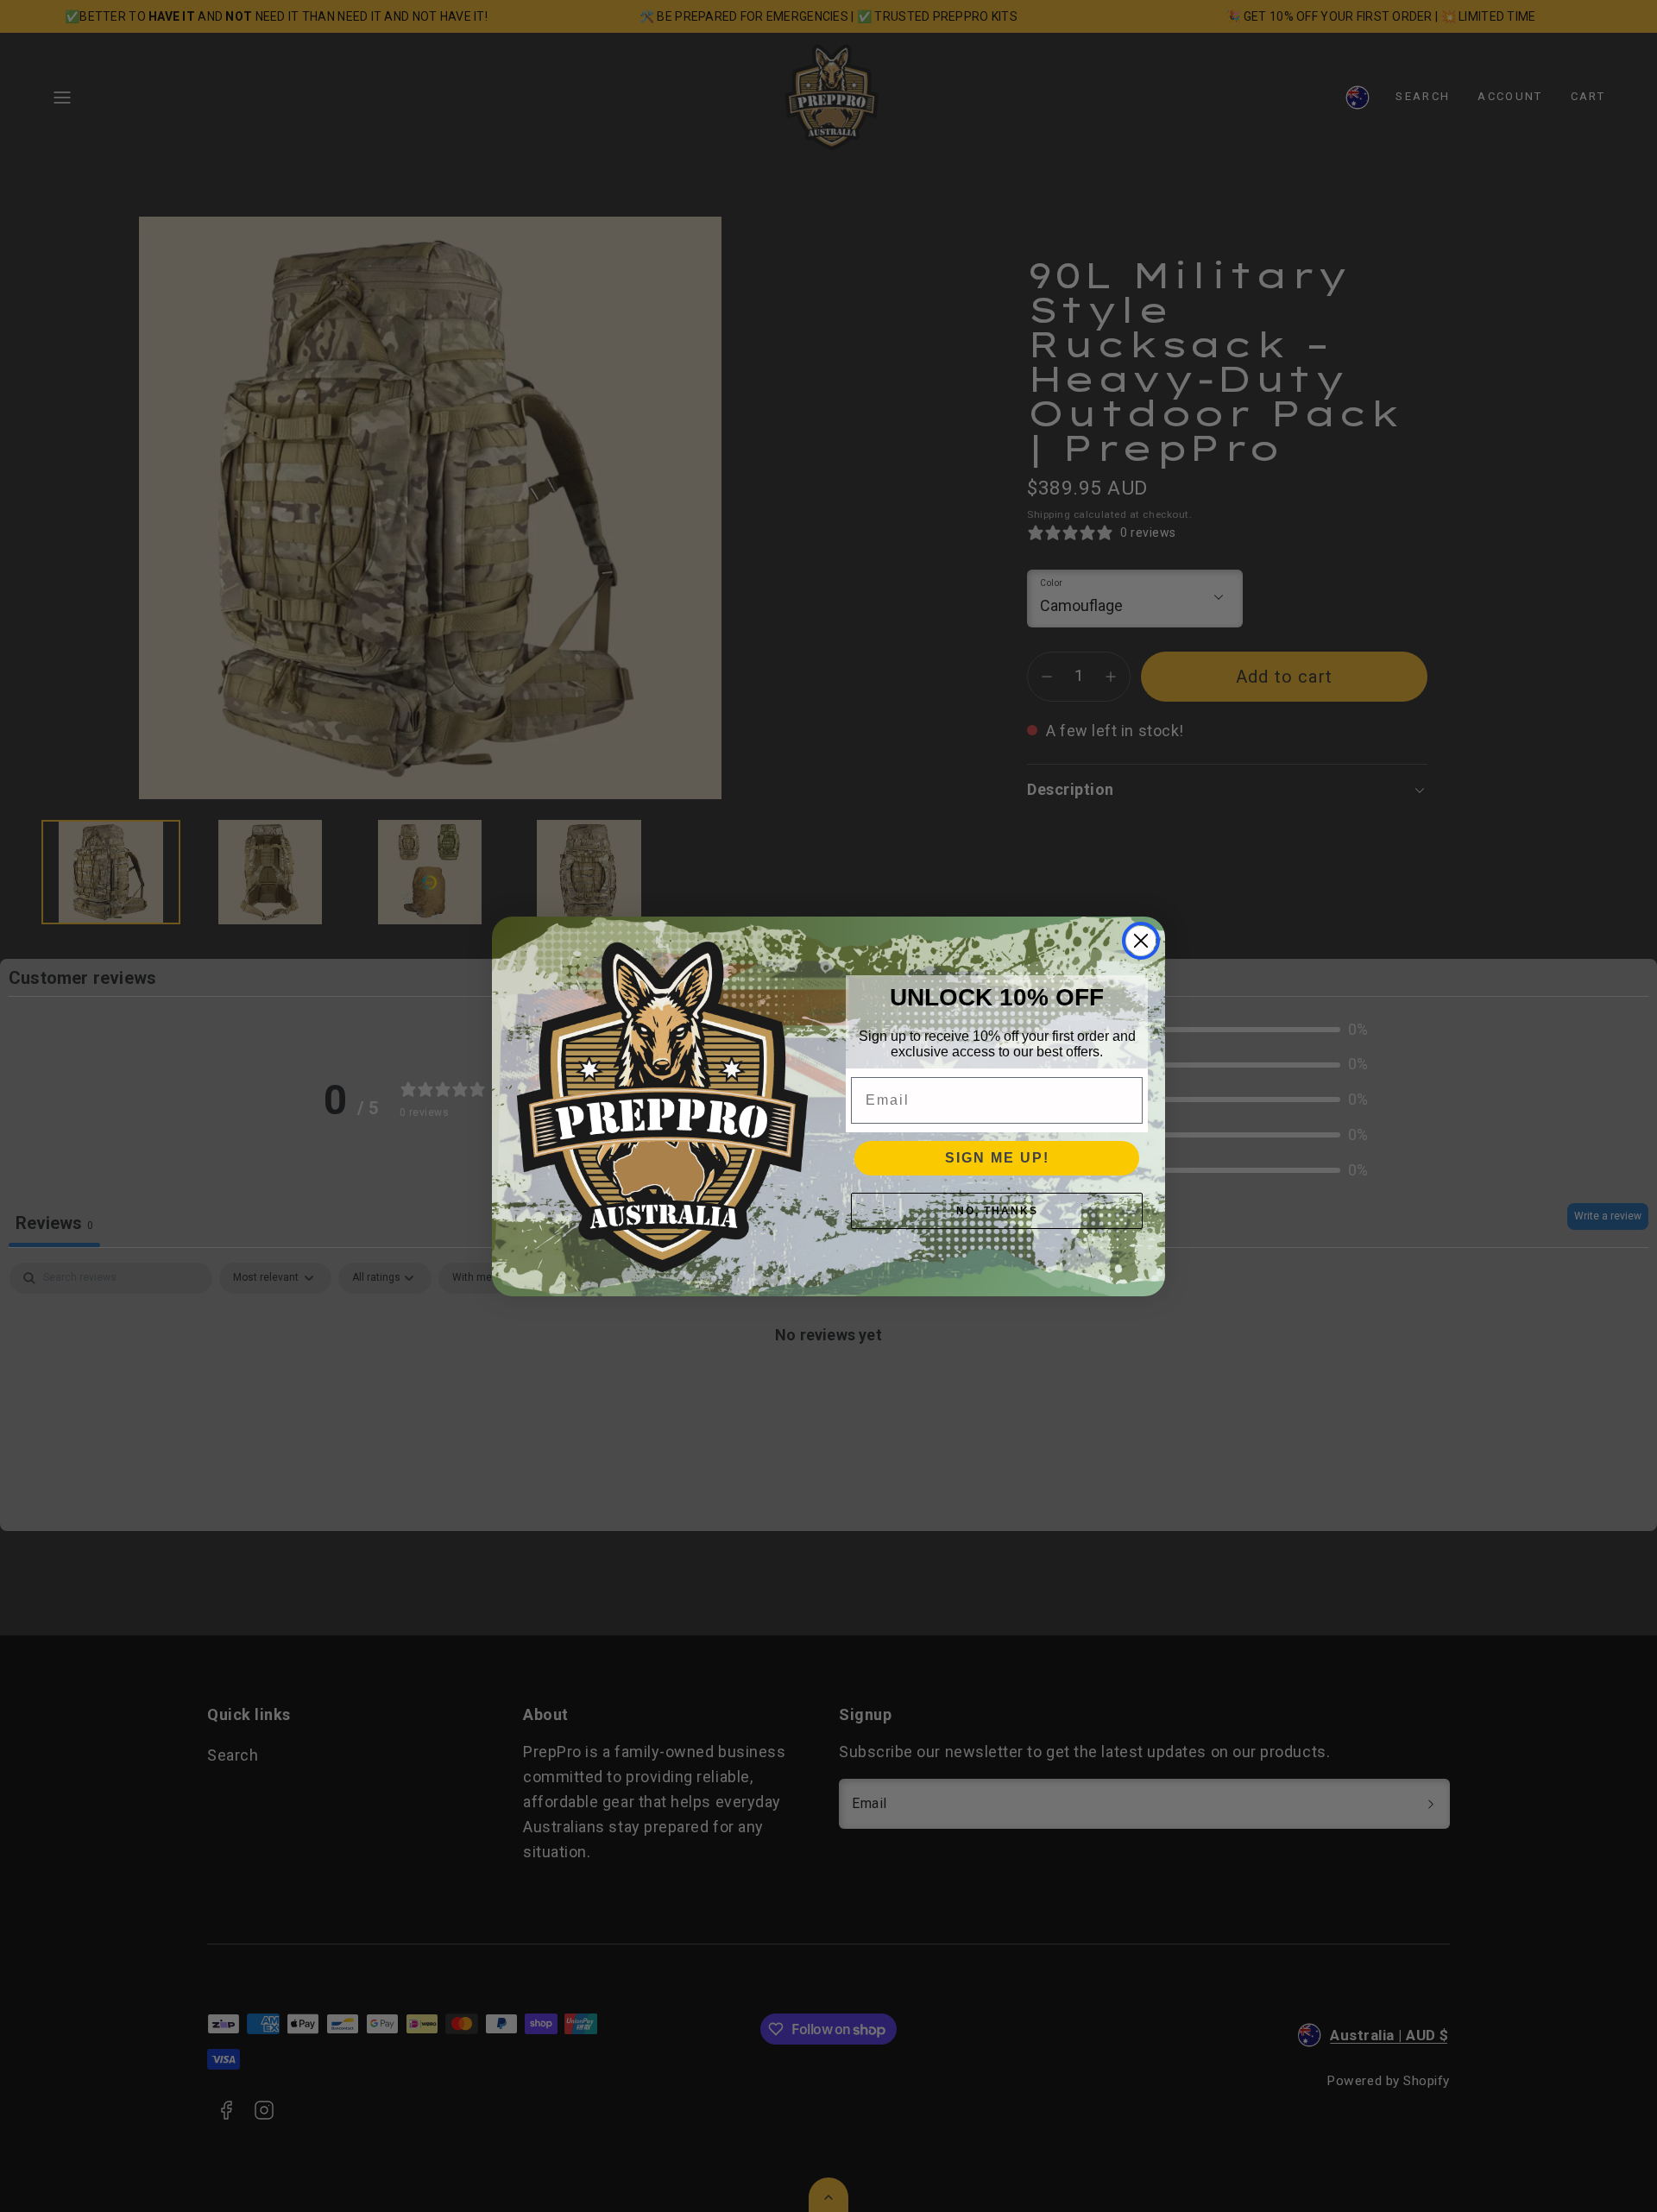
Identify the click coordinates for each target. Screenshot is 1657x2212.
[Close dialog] (1141, 941)
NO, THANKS (997, 1211)
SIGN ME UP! (997, 1158)
